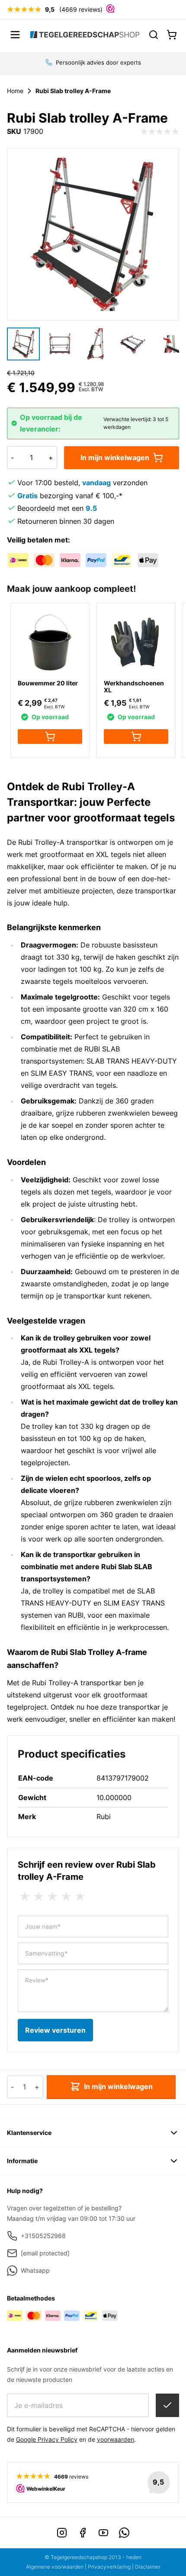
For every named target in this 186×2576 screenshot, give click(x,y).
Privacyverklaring (109, 2567)
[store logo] (85, 35)
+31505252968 (43, 2236)
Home (15, 91)
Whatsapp (35, 2270)
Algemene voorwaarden (55, 2567)
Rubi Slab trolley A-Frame (73, 91)
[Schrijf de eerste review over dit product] (160, 132)
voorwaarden (115, 2439)
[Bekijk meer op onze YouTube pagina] (103, 2533)
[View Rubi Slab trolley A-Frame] (23, 344)
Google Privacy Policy (47, 2439)
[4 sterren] (66, 1897)
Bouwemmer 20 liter (48, 683)
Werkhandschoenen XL (134, 686)
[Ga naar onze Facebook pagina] (83, 2533)
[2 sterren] (38, 1897)
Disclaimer (148, 2567)
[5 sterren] (80, 1897)
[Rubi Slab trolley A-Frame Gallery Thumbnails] (93, 344)
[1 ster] (25, 1897)
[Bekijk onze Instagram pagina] (62, 2533)
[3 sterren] (52, 1897)
